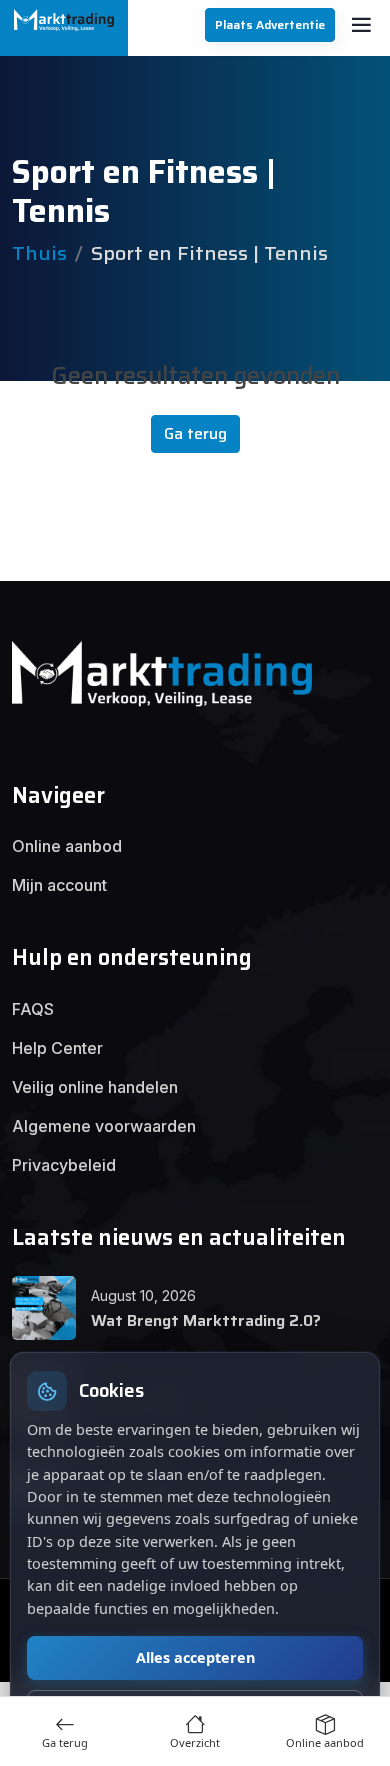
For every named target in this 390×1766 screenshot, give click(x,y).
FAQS (33, 1009)
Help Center (57, 1048)
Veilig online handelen (95, 1087)
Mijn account (59, 885)
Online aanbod (67, 846)
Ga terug (195, 433)
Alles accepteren (195, 1657)
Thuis (39, 253)
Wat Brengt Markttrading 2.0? (206, 1320)
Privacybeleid (64, 1165)
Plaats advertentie (270, 24)
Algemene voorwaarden (104, 1126)
